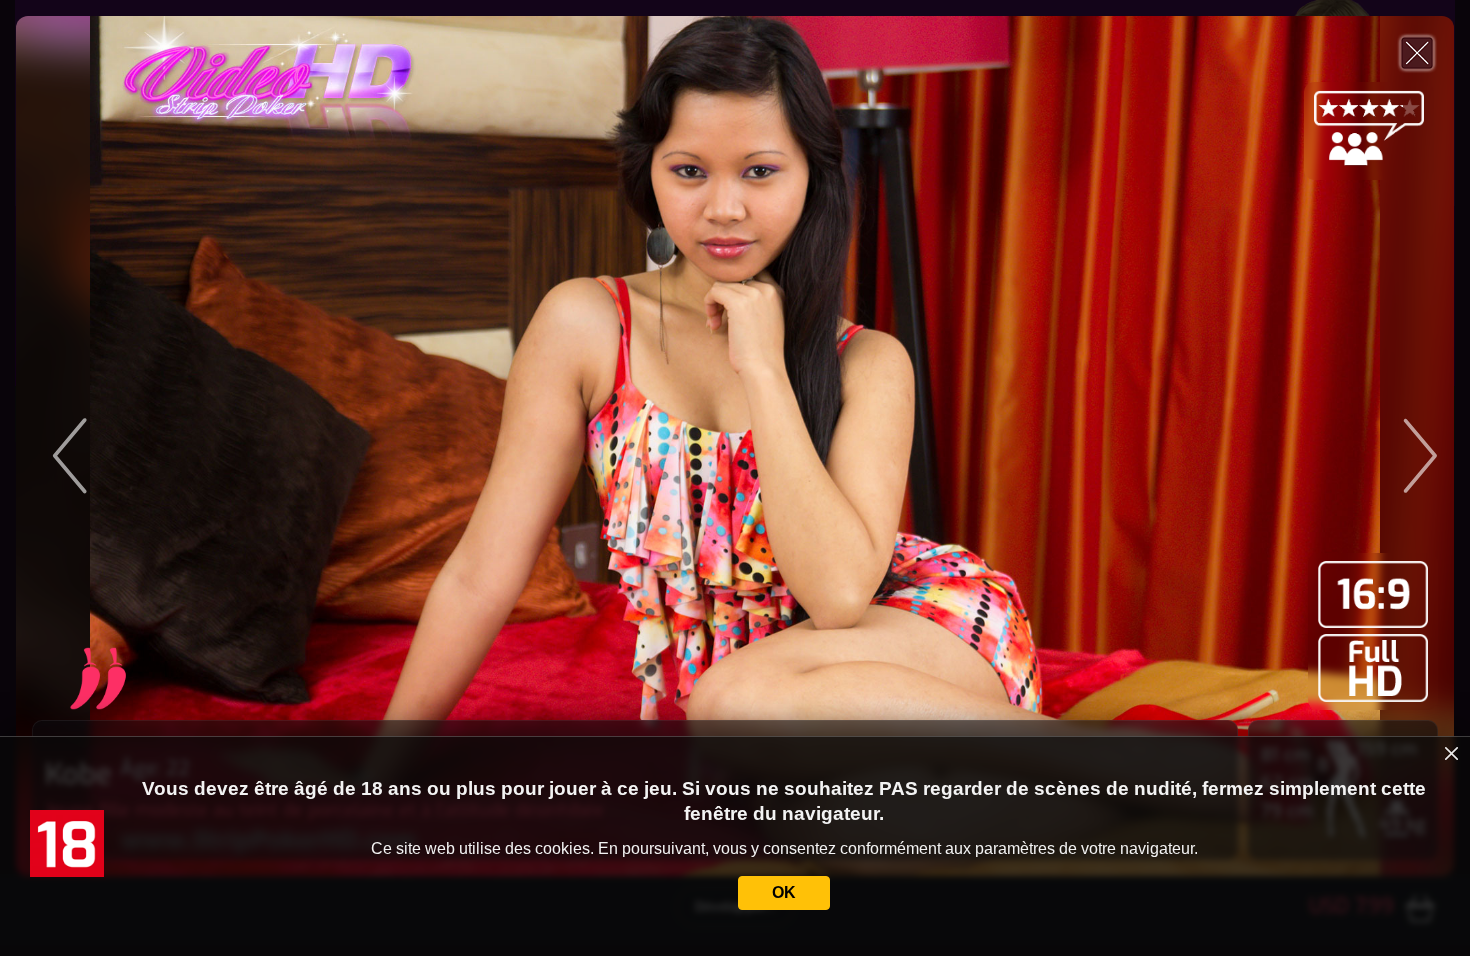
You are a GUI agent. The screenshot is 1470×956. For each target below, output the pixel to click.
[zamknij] (1452, 754)
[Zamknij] (1417, 53)
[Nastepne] (1263, 446)
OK (784, 892)
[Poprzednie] (207, 446)
